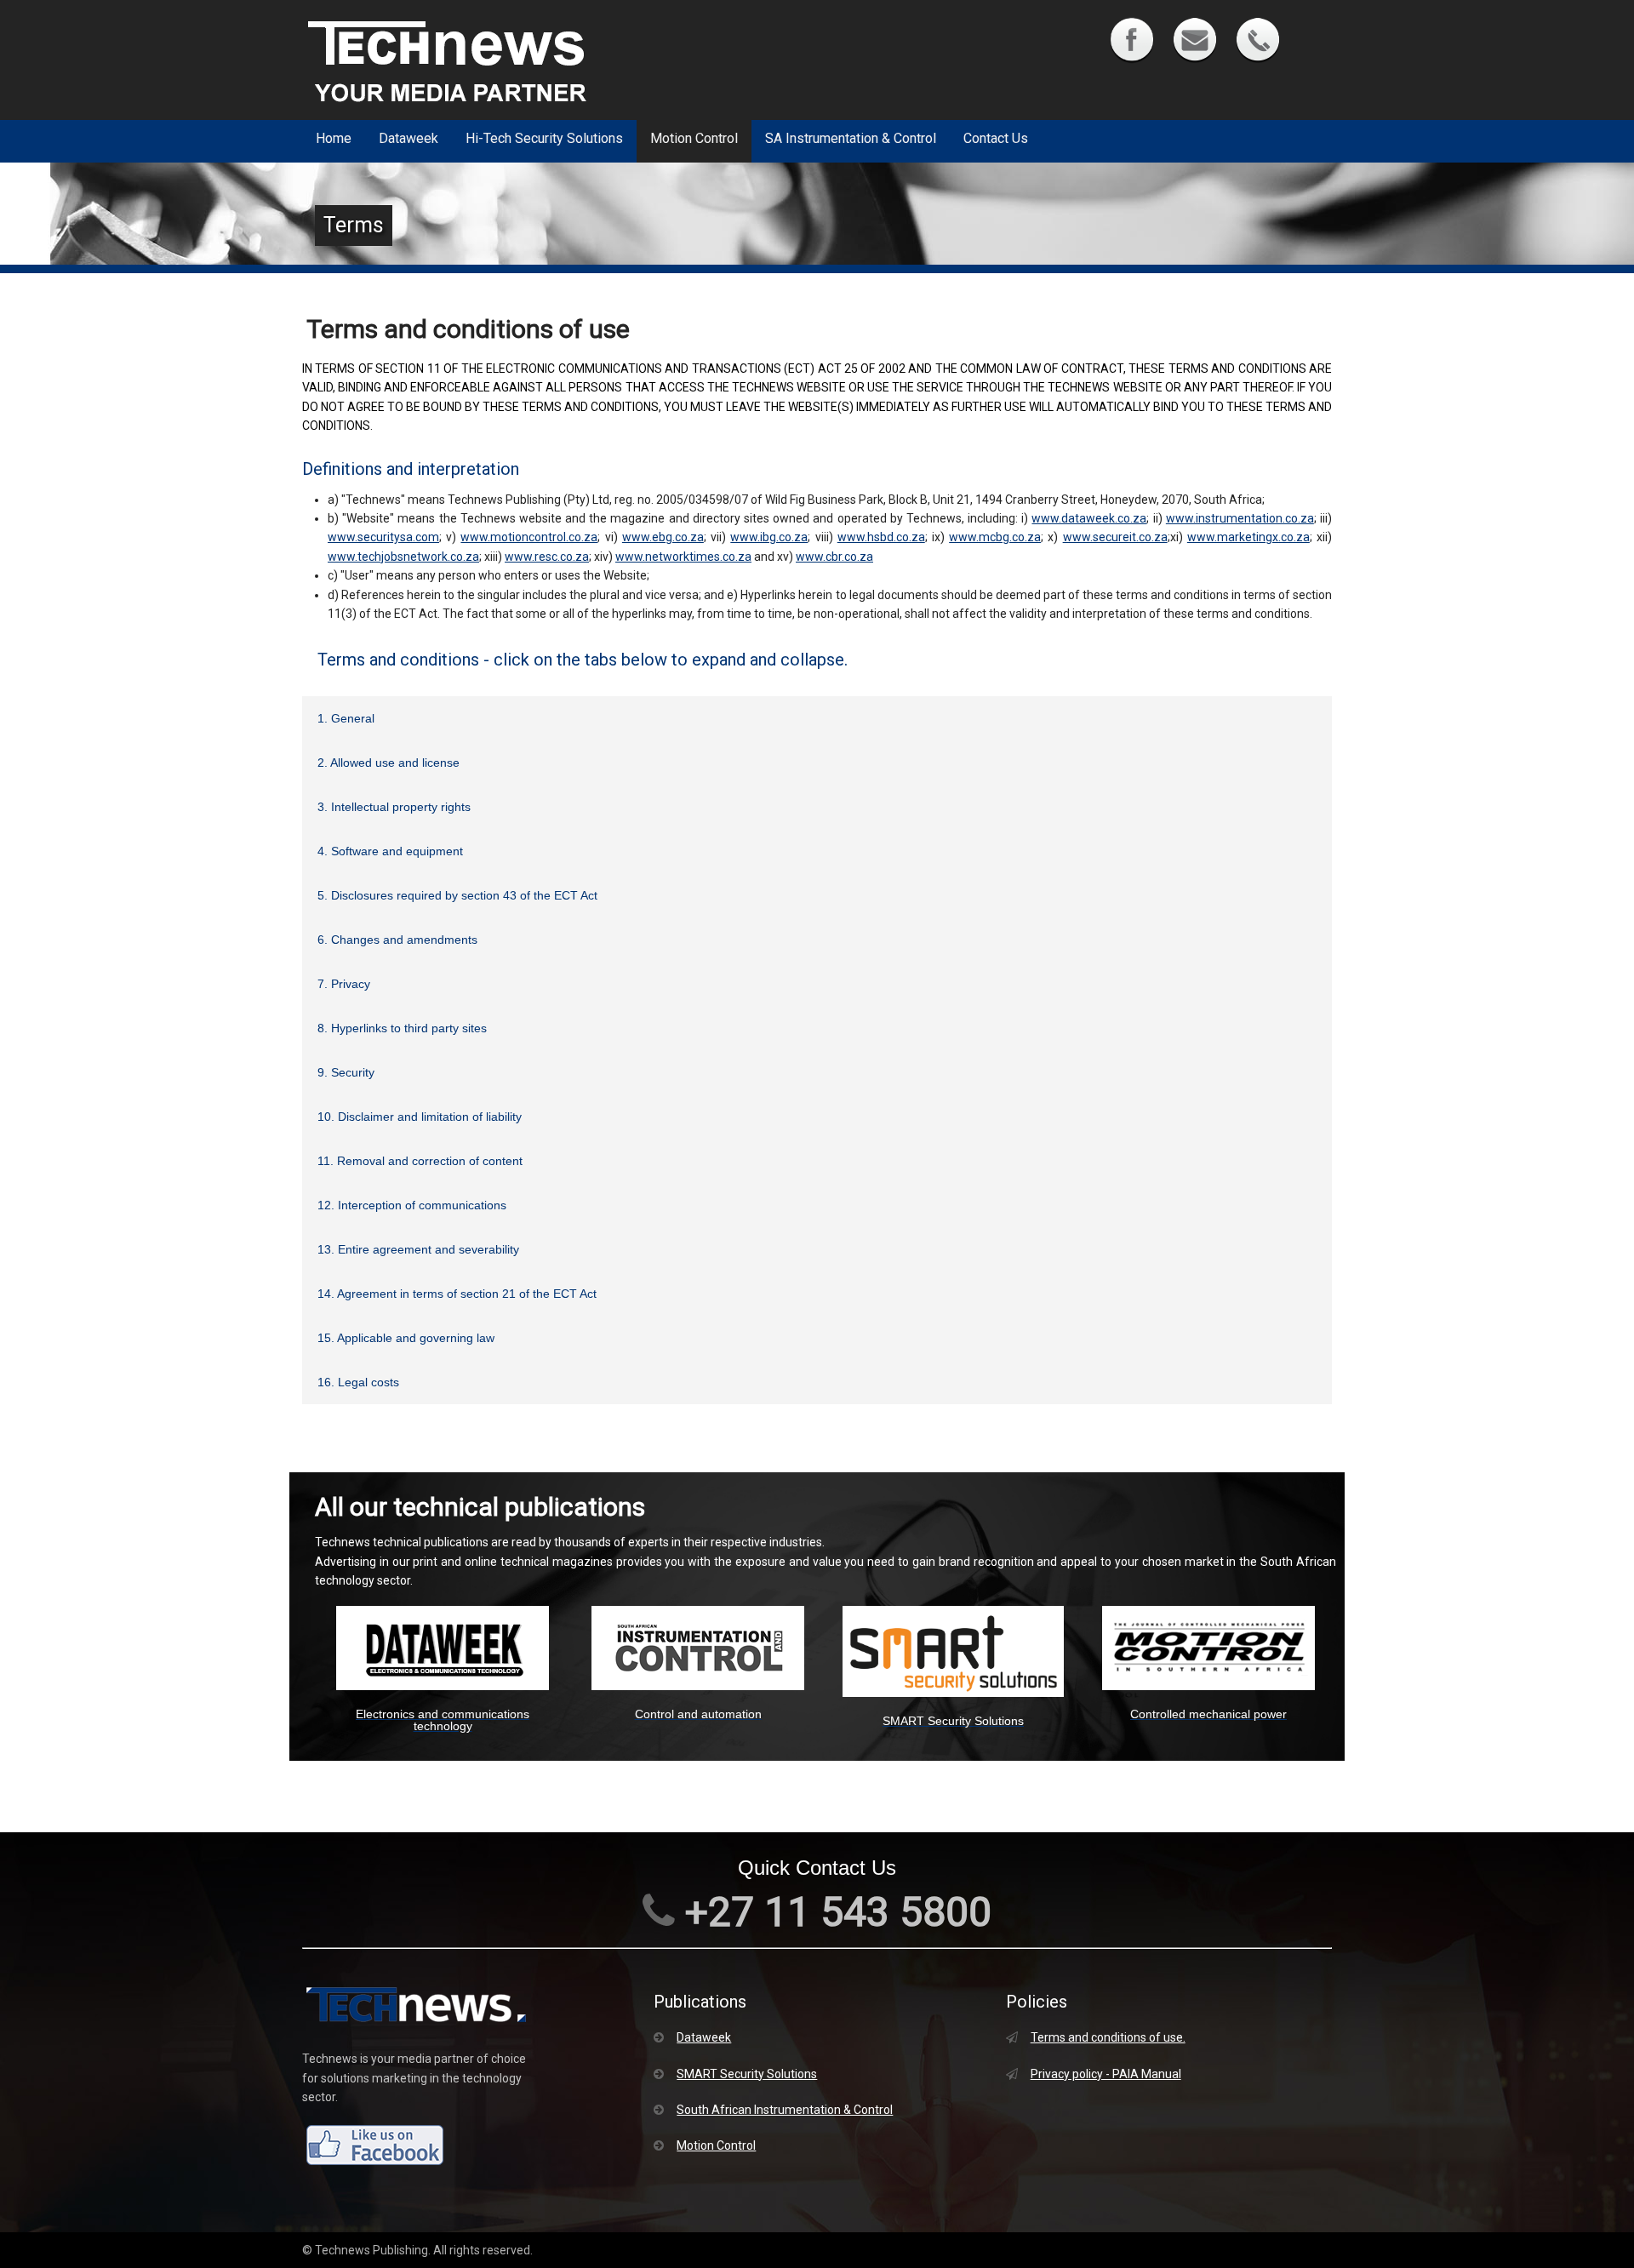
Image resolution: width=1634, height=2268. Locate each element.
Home (334, 138)
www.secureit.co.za (1115, 537)
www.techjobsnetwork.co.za (403, 557)
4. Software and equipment (390, 851)
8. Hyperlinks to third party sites (402, 1028)
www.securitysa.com (383, 537)
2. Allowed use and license (389, 763)
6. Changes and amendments (397, 940)
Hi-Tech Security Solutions (544, 138)
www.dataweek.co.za (1089, 518)
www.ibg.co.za (769, 537)
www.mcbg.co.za (995, 537)
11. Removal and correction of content (420, 1161)
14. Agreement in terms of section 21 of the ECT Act (457, 1294)
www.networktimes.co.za (683, 557)
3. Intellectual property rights (394, 807)
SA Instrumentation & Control (851, 138)
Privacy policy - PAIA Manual (1106, 2074)
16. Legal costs (358, 1382)
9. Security (346, 1072)
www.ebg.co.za (663, 537)
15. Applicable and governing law (406, 1338)
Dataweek (408, 138)
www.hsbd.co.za (881, 537)
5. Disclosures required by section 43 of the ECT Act (457, 895)
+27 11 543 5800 (833, 1912)
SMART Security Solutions (747, 2074)
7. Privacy (344, 984)
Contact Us (996, 138)
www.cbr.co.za (834, 557)
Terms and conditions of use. (1108, 2037)
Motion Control (694, 138)
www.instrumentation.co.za (1240, 518)
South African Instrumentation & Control (785, 2110)
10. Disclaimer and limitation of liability (420, 1117)
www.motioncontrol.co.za (529, 537)
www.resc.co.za (547, 557)
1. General (346, 718)
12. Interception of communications (412, 1205)
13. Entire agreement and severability (418, 1249)
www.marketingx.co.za (1248, 537)
